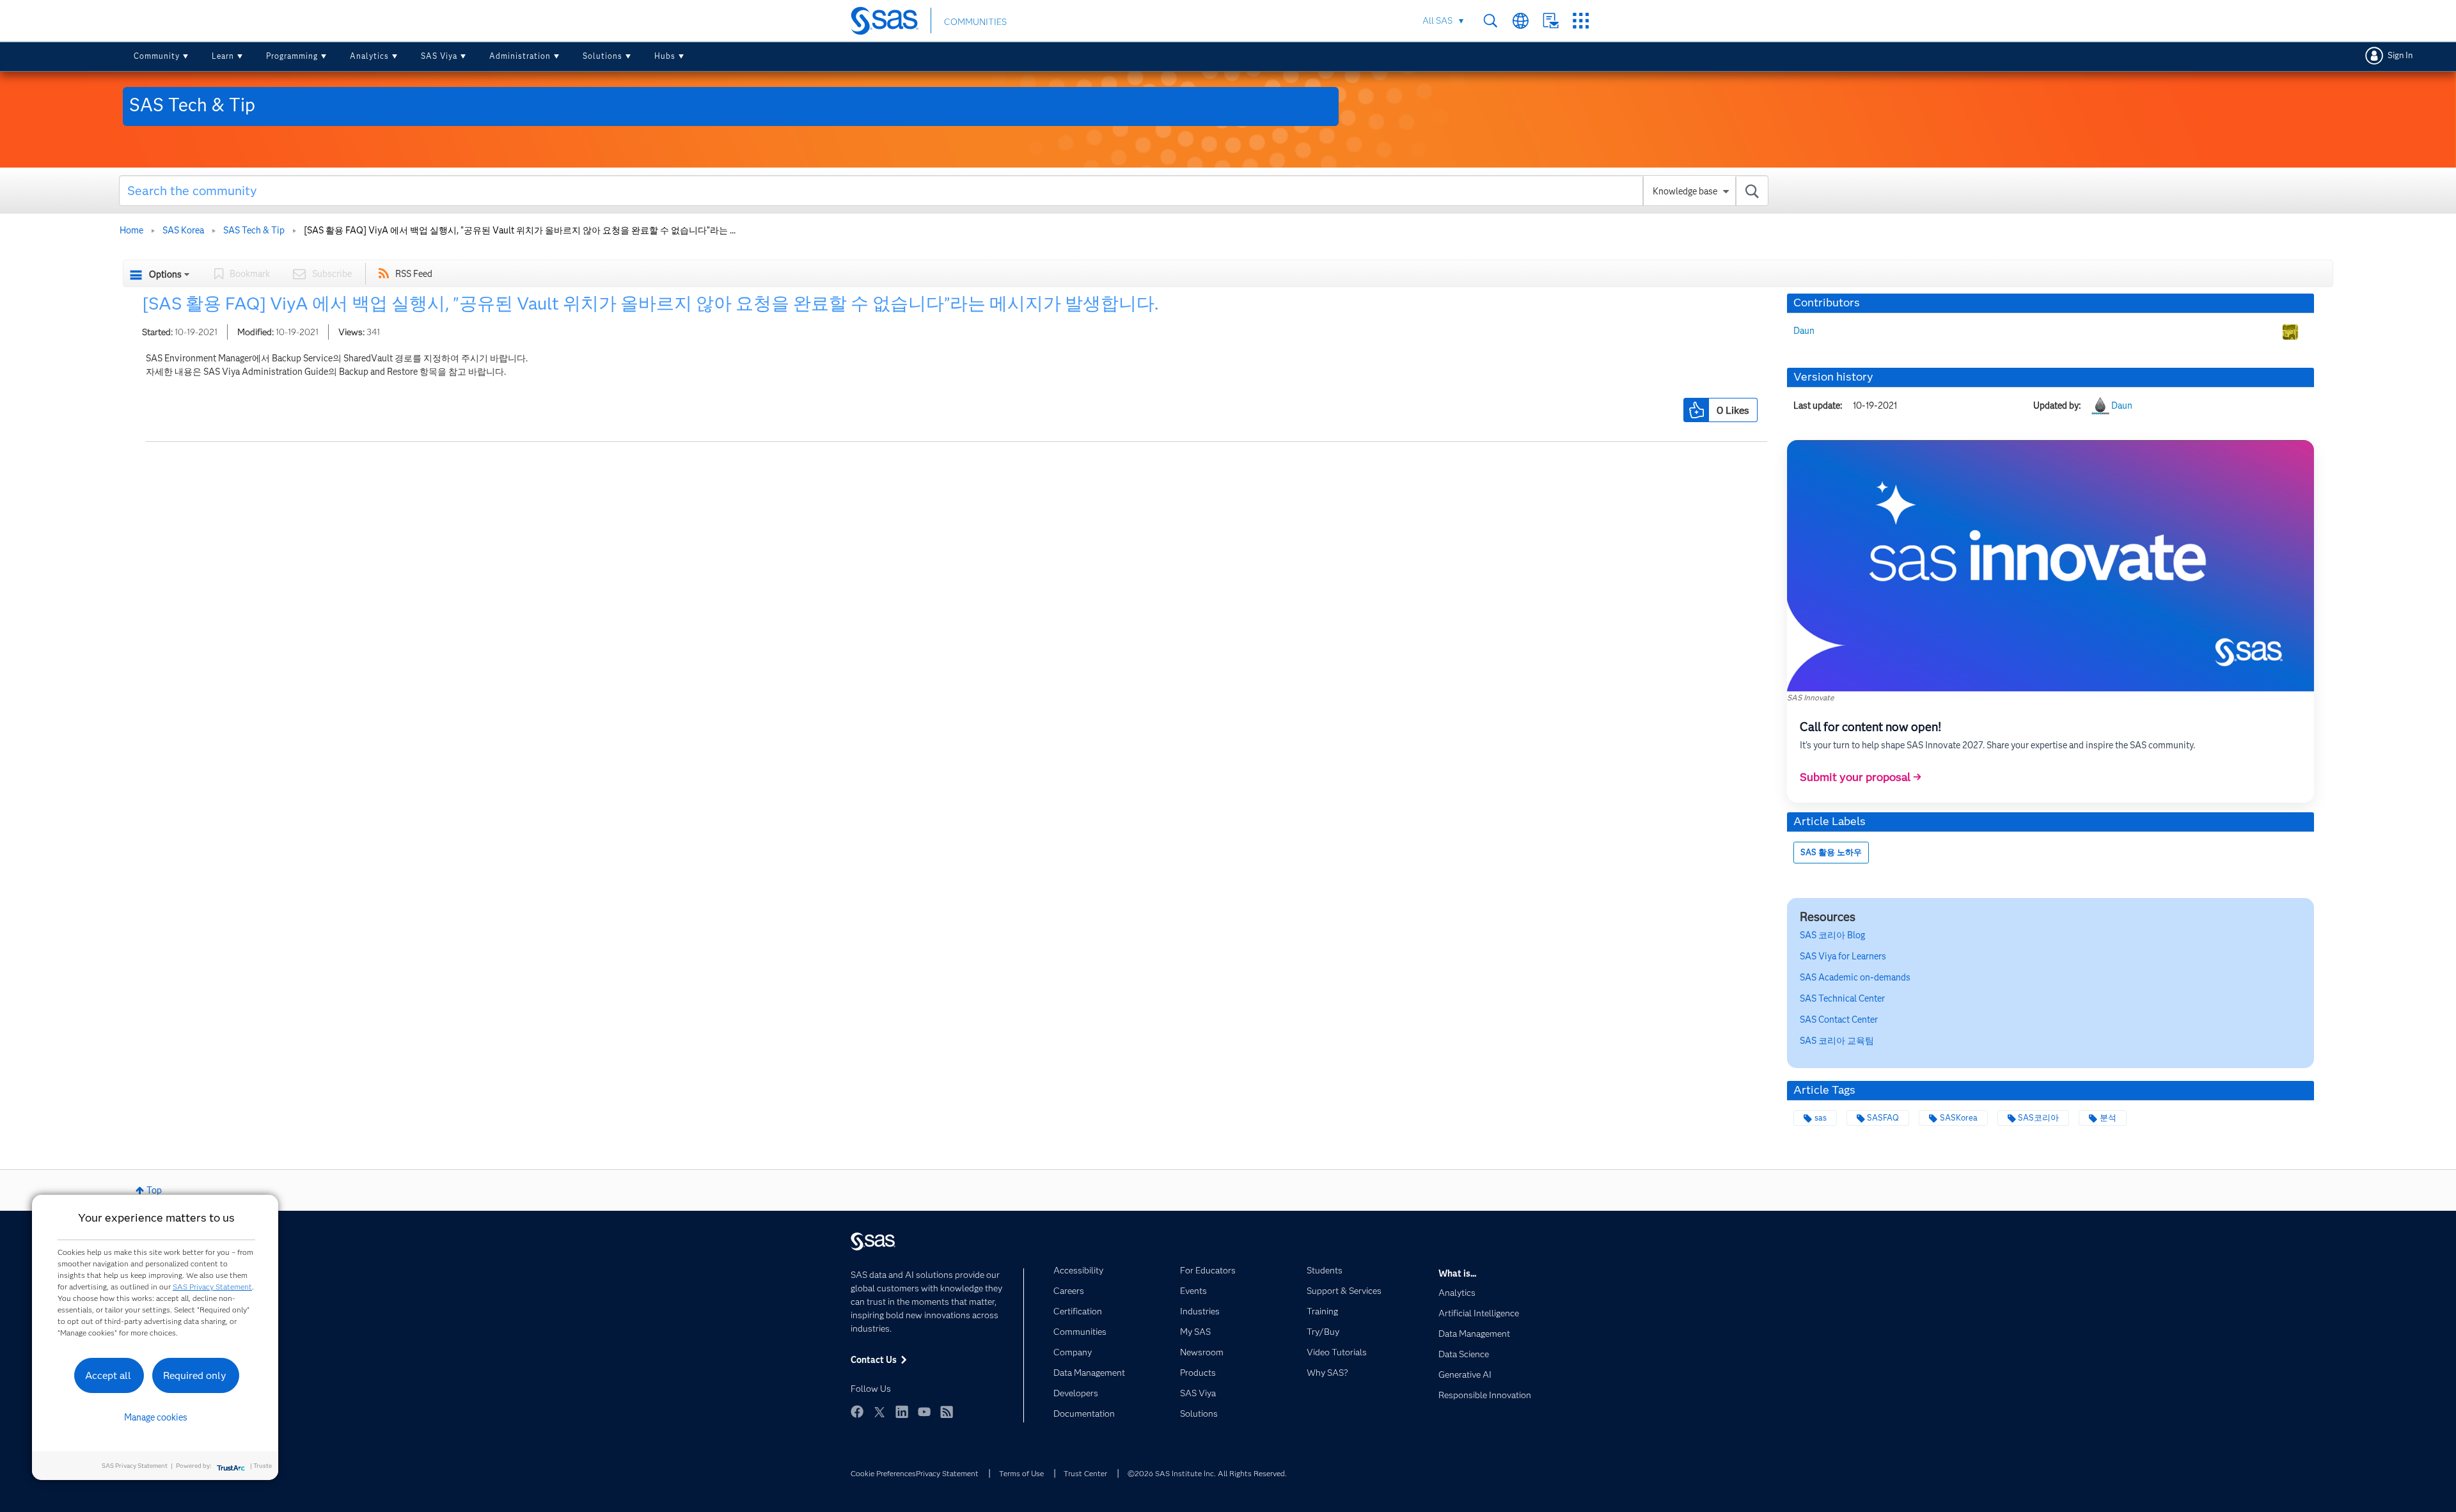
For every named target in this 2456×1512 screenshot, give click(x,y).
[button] (1696, 410)
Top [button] (154, 1190)
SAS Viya (439, 56)
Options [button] (165, 274)
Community (157, 56)
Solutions (602, 56)
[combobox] (944, 191)
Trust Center (1085, 1473)
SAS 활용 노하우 (1831, 852)
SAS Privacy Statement (212, 1287)
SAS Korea (183, 230)
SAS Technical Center (1842, 998)
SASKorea (1959, 1118)
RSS (947, 1412)
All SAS (1437, 20)
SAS (1855, 977)
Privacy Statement (947, 1473)
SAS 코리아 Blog (1832, 935)
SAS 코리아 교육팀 (1837, 1041)
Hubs (665, 56)
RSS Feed (414, 274)
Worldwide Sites (1521, 21)
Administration (520, 56)
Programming (292, 56)
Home (131, 230)
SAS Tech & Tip (254, 230)
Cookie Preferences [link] (883, 1473)
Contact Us (1551, 21)
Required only (195, 1375)
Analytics (369, 56)
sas (1821, 1118)
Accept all (108, 1375)
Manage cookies (156, 1417)
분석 (2108, 1118)
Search (1491, 21)
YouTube (924, 1412)
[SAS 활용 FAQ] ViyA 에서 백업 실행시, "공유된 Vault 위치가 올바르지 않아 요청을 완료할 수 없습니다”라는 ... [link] (520, 230)
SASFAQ (1883, 1118)
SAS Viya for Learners (1843, 956)
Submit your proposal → (1861, 777)
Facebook (857, 1412)
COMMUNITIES (975, 22)
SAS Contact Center (1839, 1020)
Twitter (879, 1412)
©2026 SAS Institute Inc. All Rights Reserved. (1207, 1473)
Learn (223, 56)
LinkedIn (902, 1412)
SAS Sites (1581, 21)
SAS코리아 (2038, 1118)
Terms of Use (1021, 1473)
